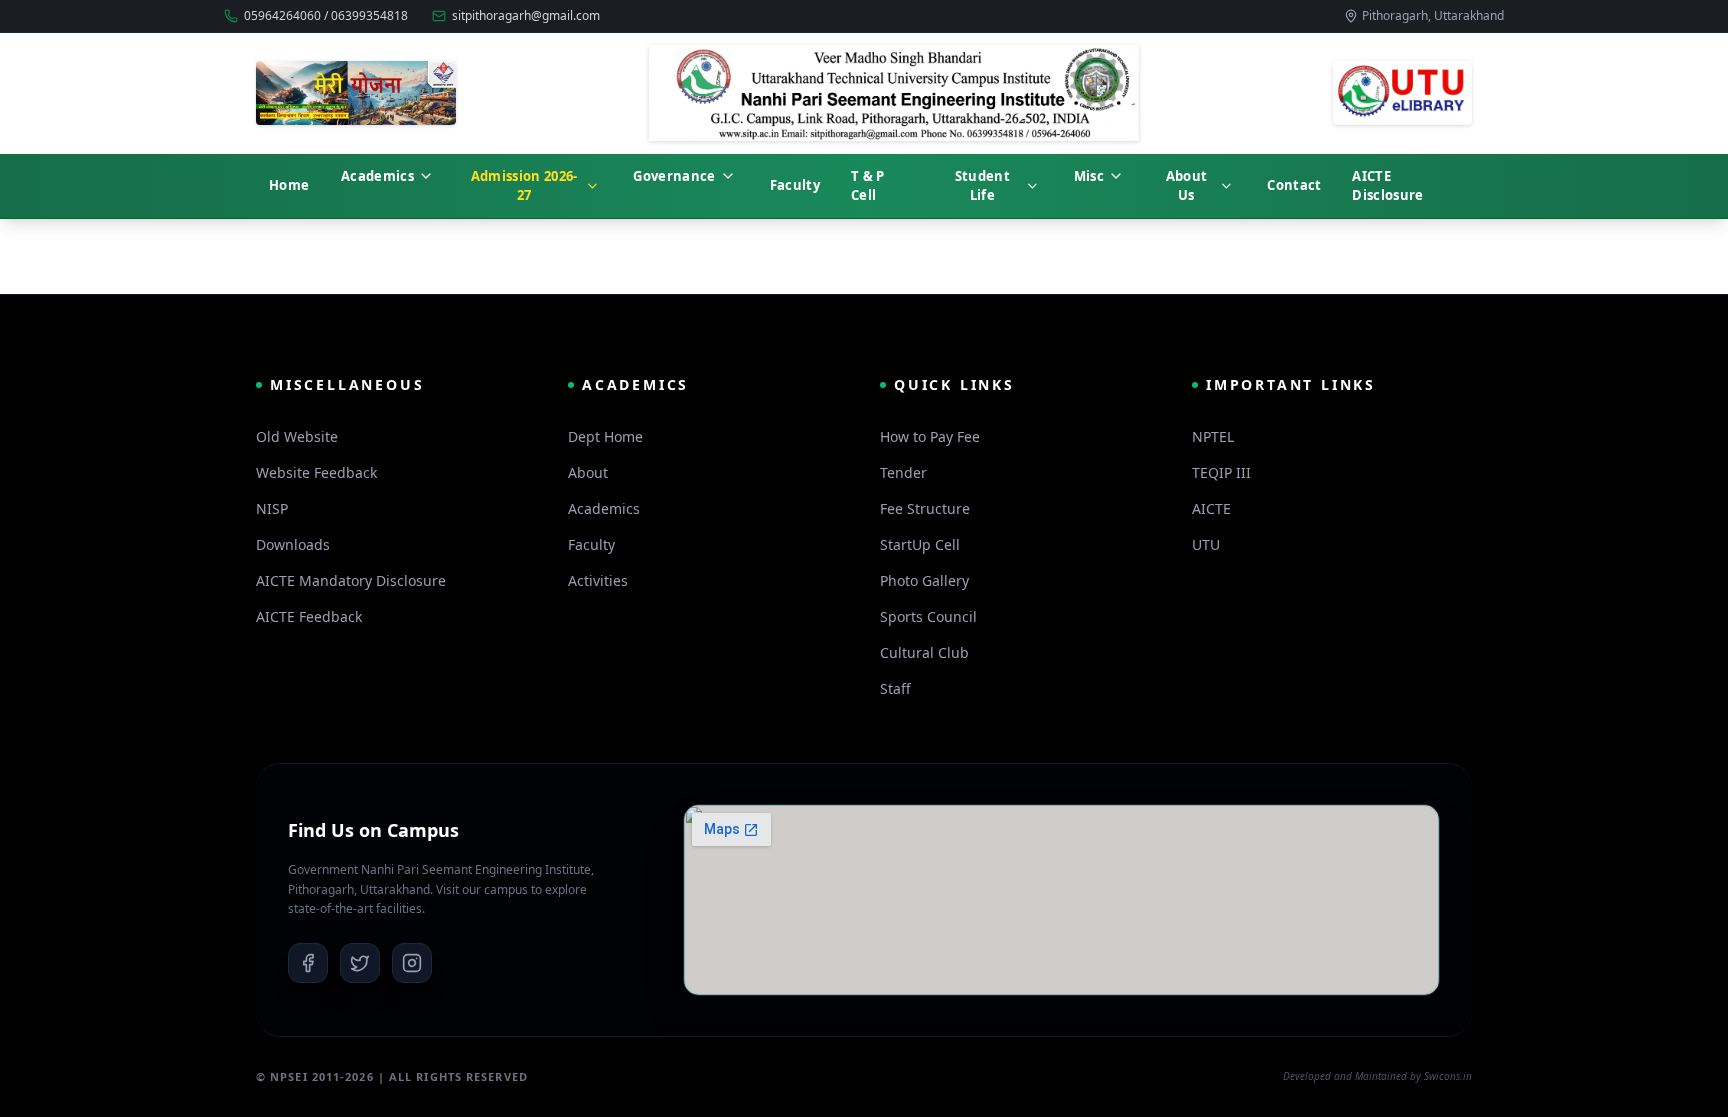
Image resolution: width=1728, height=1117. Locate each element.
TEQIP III (1221, 472)
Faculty (591, 544)
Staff (895, 688)
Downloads (293, 544)
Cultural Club (924, 652)
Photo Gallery (924, 580)
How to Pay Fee (930, 436)
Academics (604, 508)
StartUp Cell (920, 544)
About (588, 472)
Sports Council (928, 616)
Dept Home (605, 436)
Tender (903, 472)
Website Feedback (316, 472)
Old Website (297, 436)
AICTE (1211, 508)
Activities (598, 580)
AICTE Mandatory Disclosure (351, 580)
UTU (1206, 544)
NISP (272, 508)
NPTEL (1213, 436)
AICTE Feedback (309, 616)
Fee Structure (925, 508)
